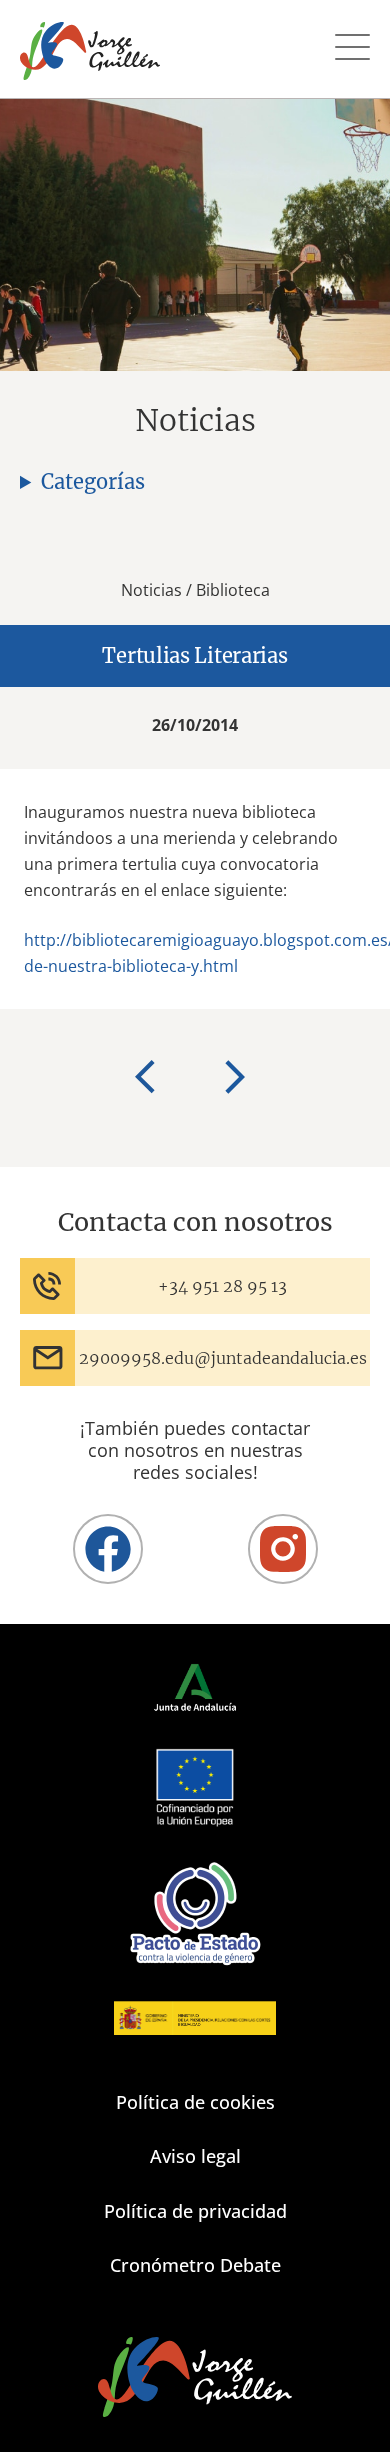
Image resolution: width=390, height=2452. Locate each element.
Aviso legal (195, 2156)
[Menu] (352, 49)
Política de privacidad (195, 2211)
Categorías (93, 481)
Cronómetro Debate (195, 2265)
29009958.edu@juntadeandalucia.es (223, 1358)
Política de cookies (195, 2102)
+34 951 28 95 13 (222, 1286)
